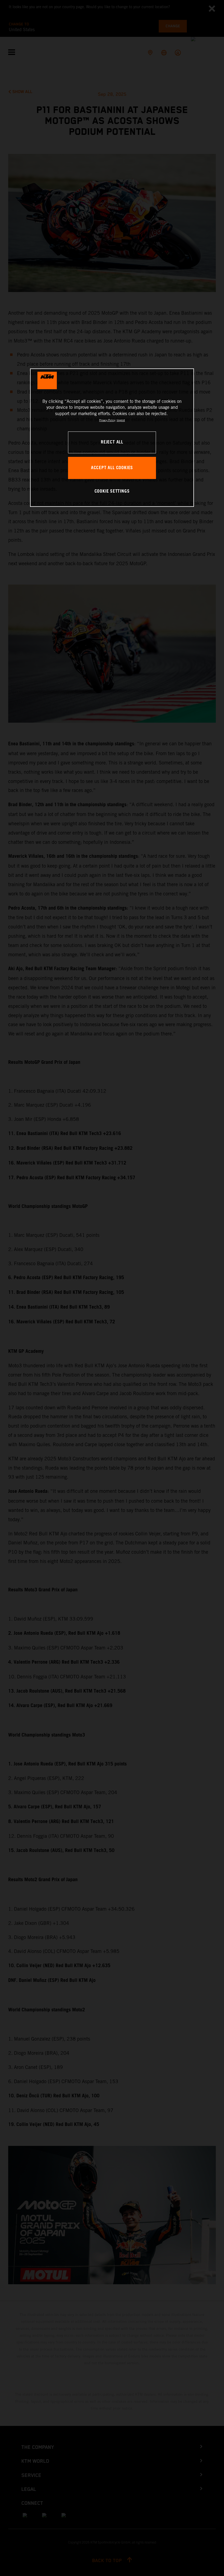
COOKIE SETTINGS (112, 491)
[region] (112, 438)
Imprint (121, 420)
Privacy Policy (107, 420)
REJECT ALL (112, 442)
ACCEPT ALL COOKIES (112, 468)
